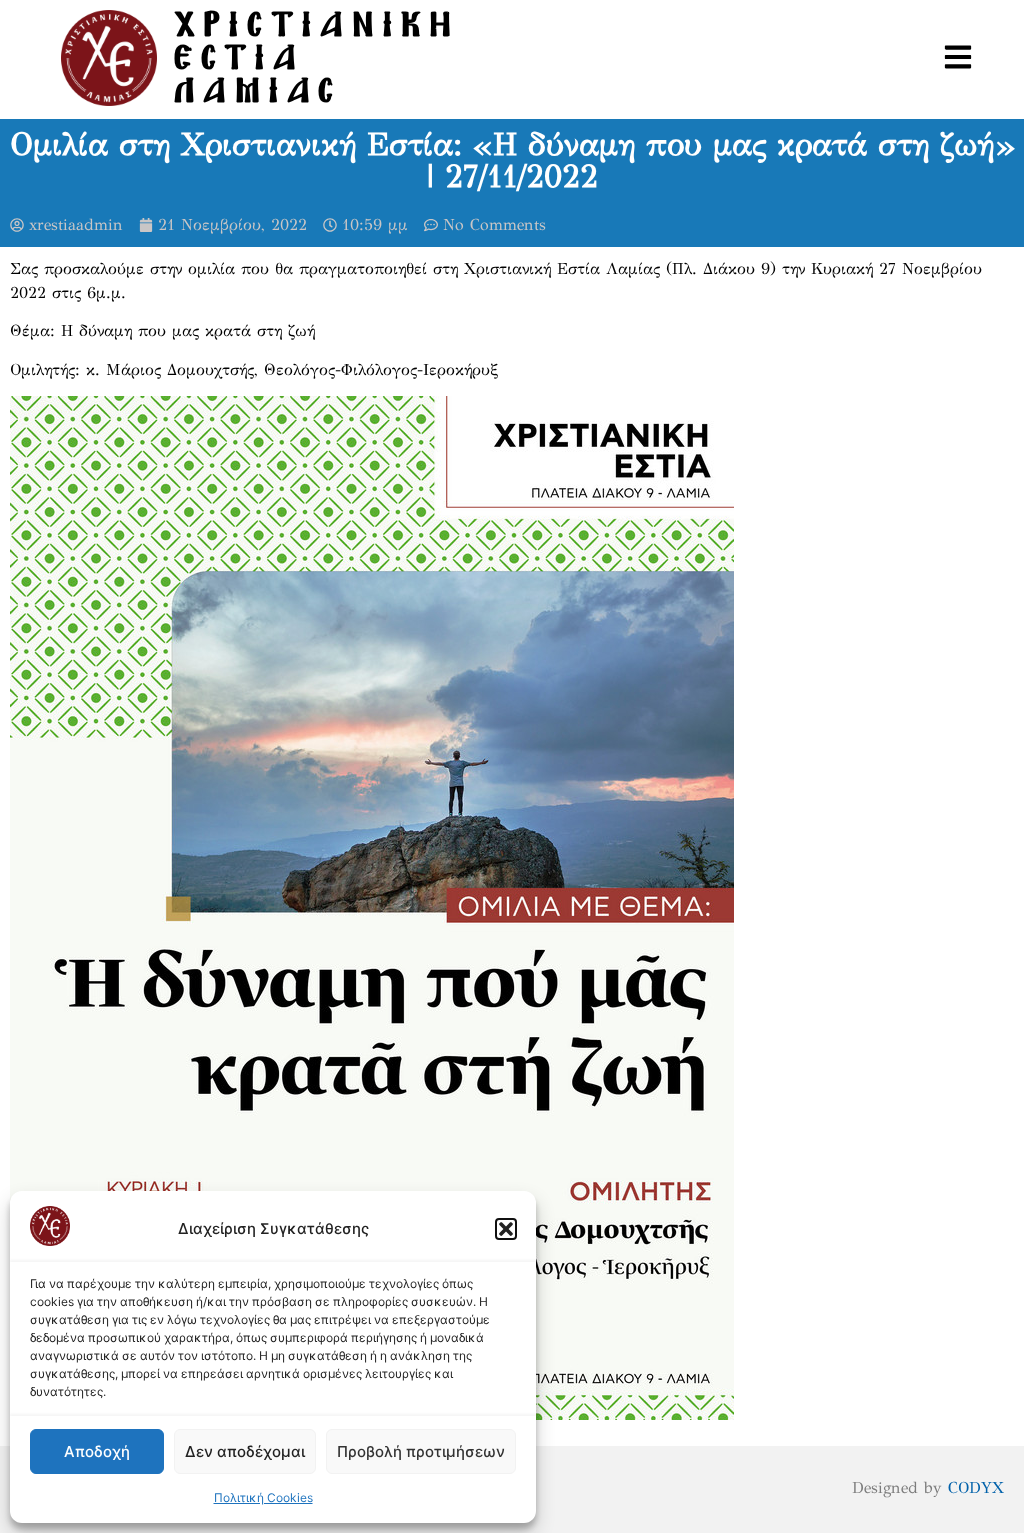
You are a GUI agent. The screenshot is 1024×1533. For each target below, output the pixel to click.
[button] (506, 1229)
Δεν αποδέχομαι (245, 1451)
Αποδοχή (97, 1451)
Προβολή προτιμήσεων (421, 1451)
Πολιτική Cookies (263, 1497)
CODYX (976, 1487)
